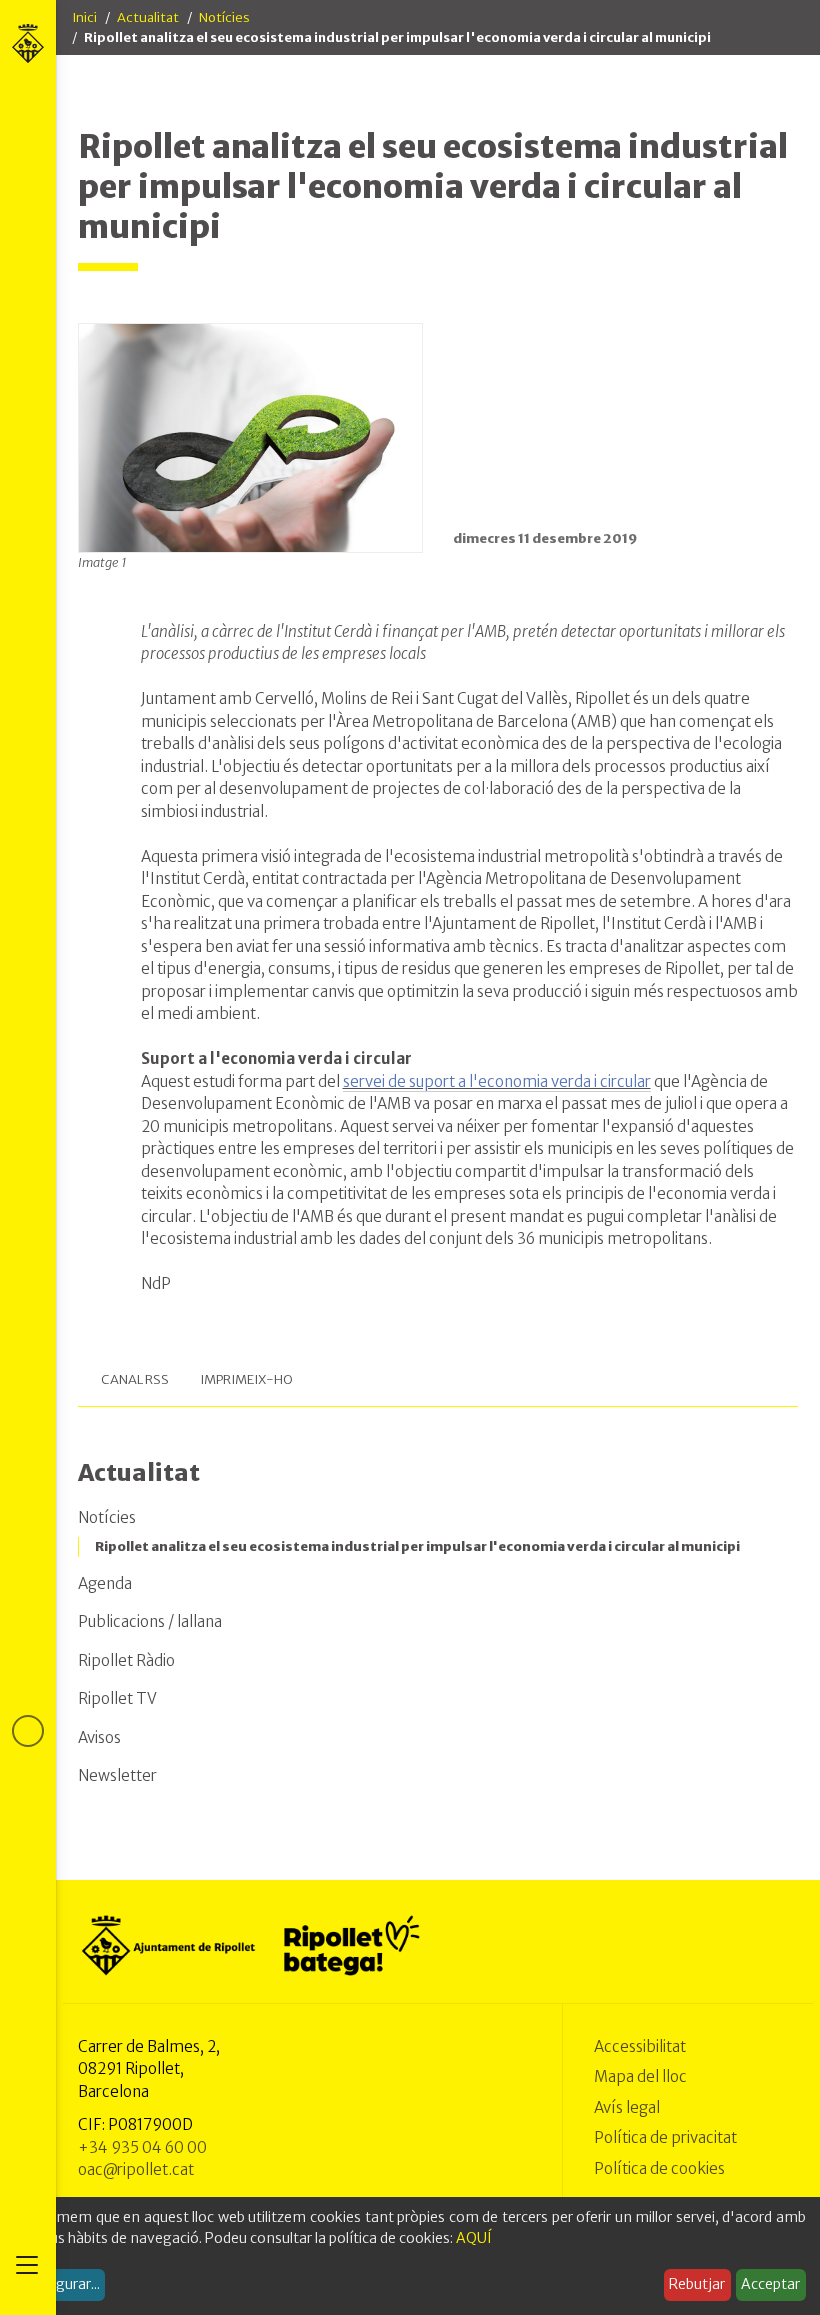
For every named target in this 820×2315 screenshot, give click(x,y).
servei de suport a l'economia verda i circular (497, 1081)
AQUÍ (474, 2238)
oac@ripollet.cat (136, 2169)
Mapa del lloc (640, 2076)
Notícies (224, 17)
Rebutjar (697, 2284)
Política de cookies (659, 2168)
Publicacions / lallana (150, 1621)
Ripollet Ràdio (126, 1660)
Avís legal (627, 2107)
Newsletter (117, 1775)
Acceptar (770, 2284)
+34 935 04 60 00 (142, 2147)
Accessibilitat (640, 2046)
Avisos (99, 1737)
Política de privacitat (665, 2137)
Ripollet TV (117, 1698)
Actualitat (148, 17)
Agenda (105, 1583)
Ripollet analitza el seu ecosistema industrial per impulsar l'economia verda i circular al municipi (417, 1546)
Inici (84, 17)
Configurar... (60, 2284)
